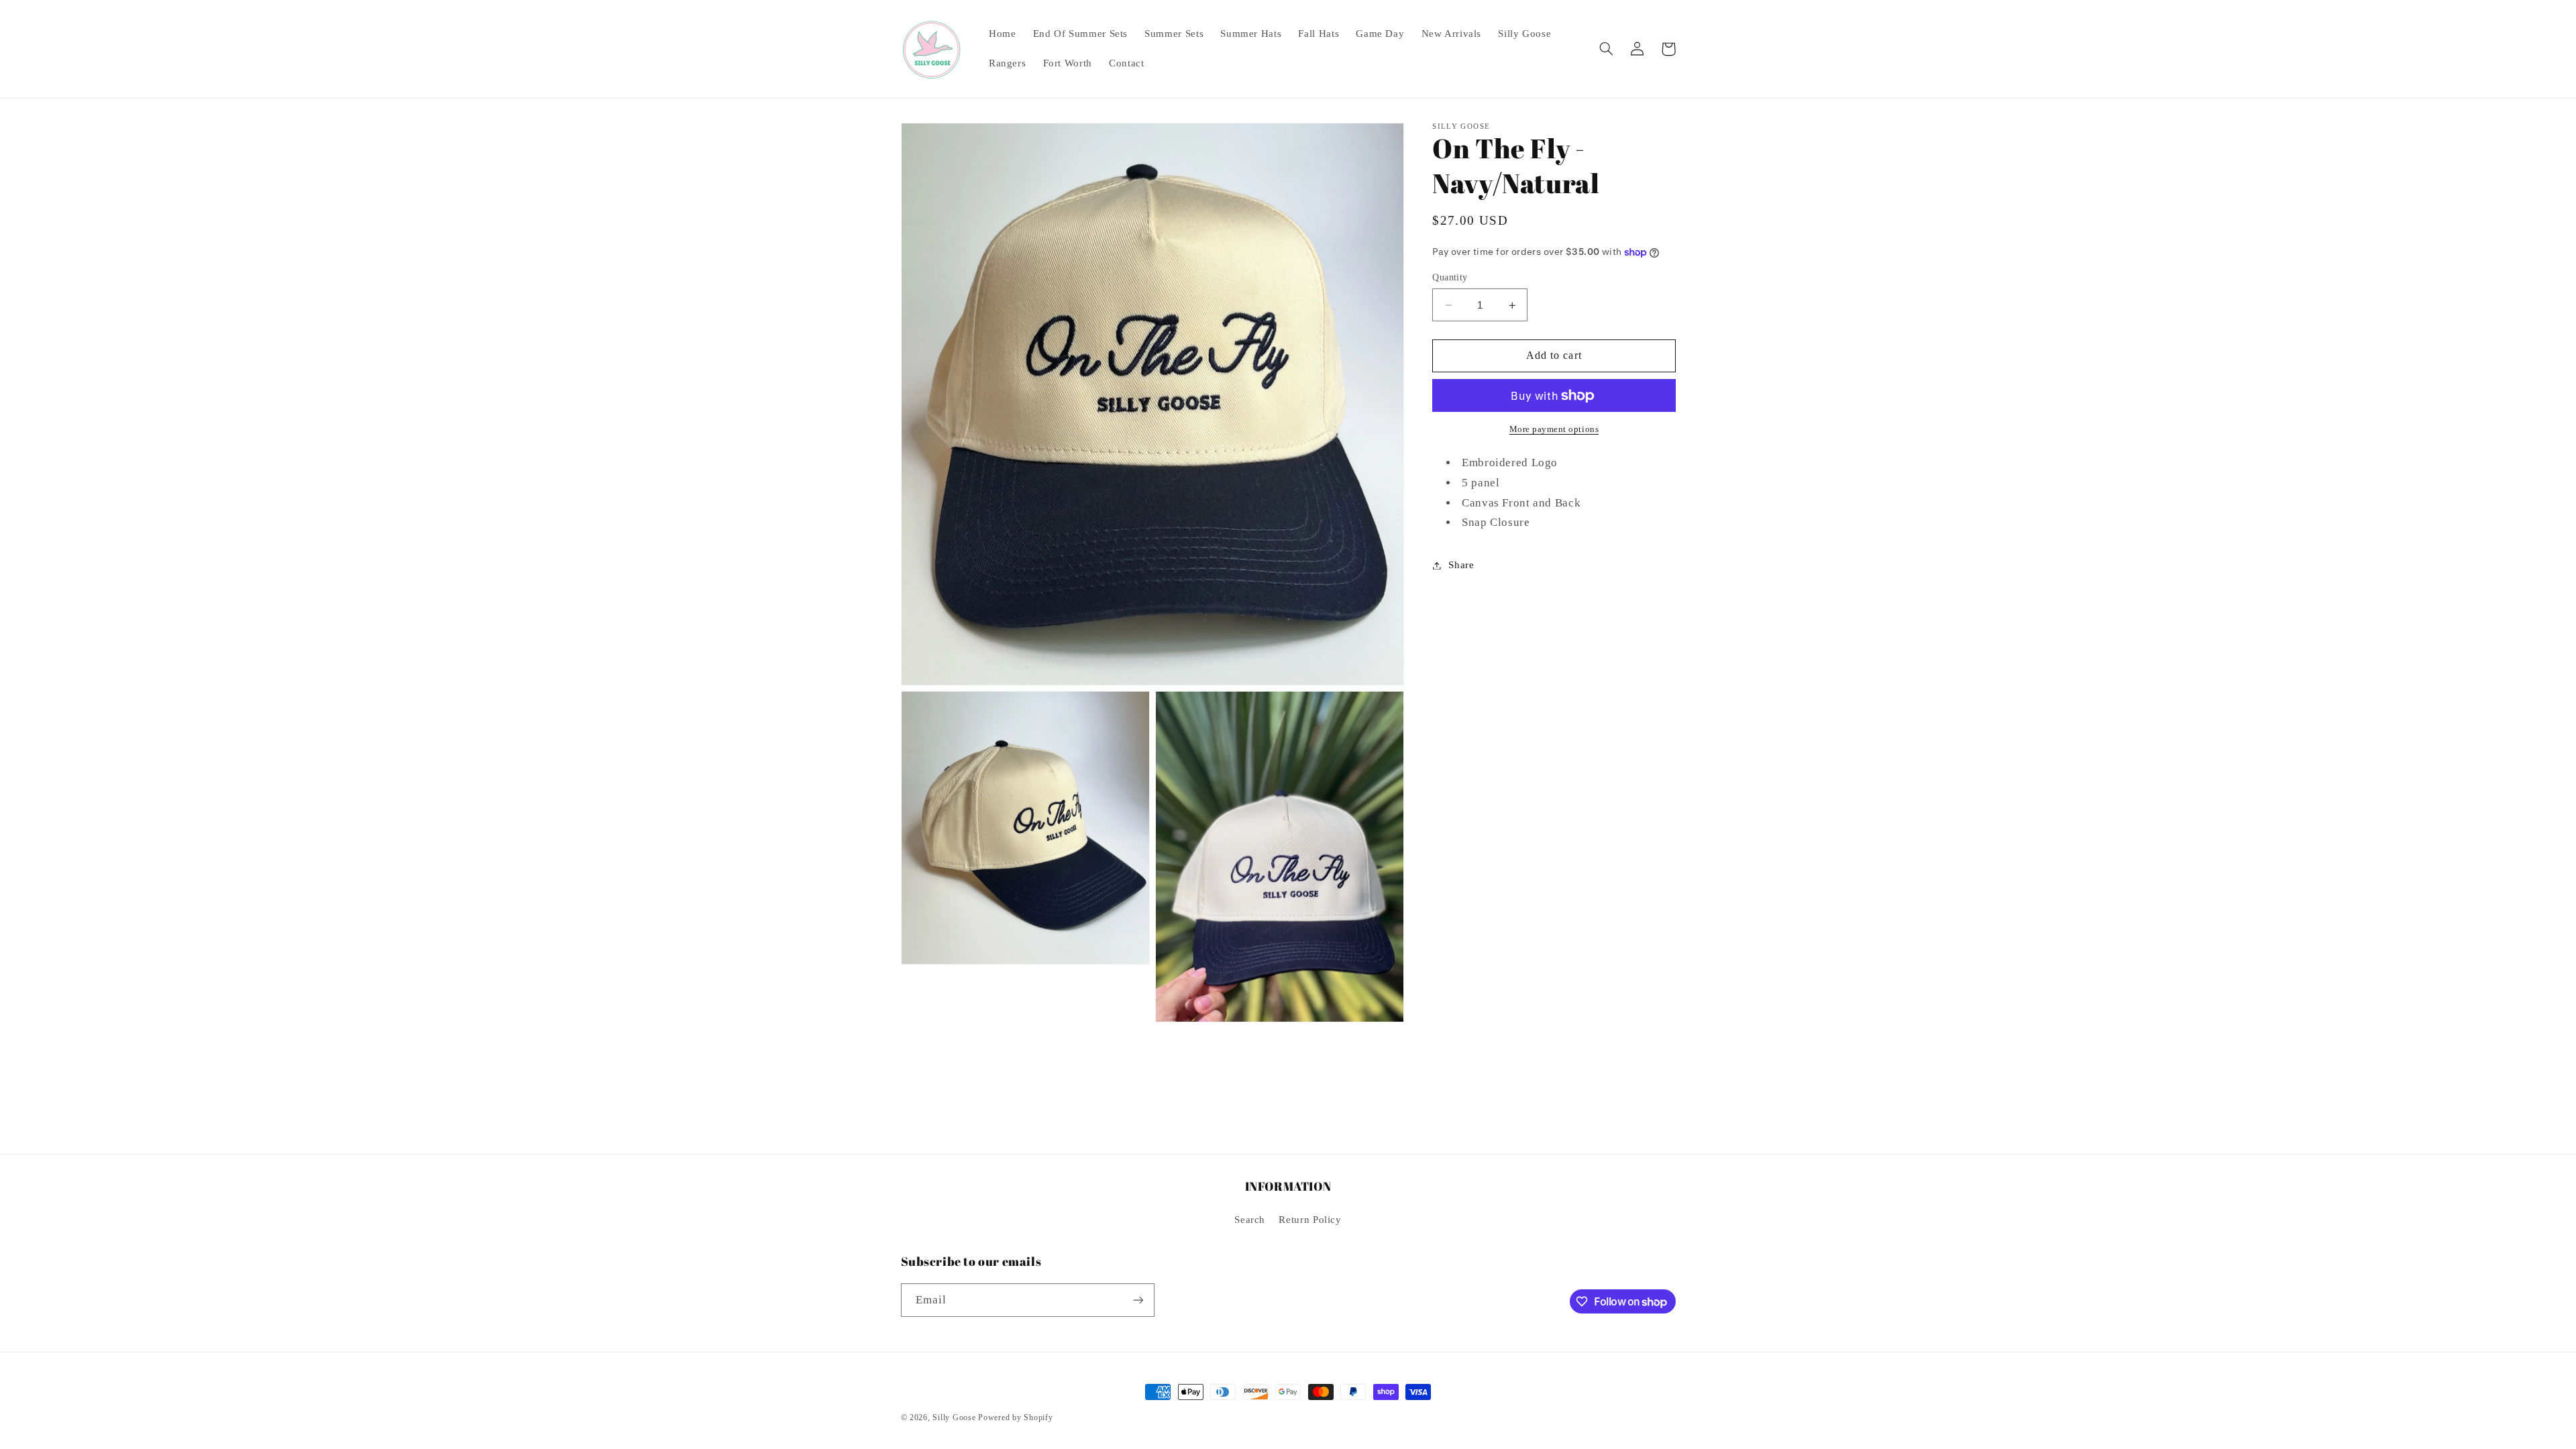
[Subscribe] (1138, 1300)
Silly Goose (954, 1417)
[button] (1607, 49)
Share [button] (1461, 565)
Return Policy (1310, 1220)
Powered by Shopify (1015, 1417)
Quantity (1450, 277)
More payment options (1554, 429)
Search (1250, 1220)
